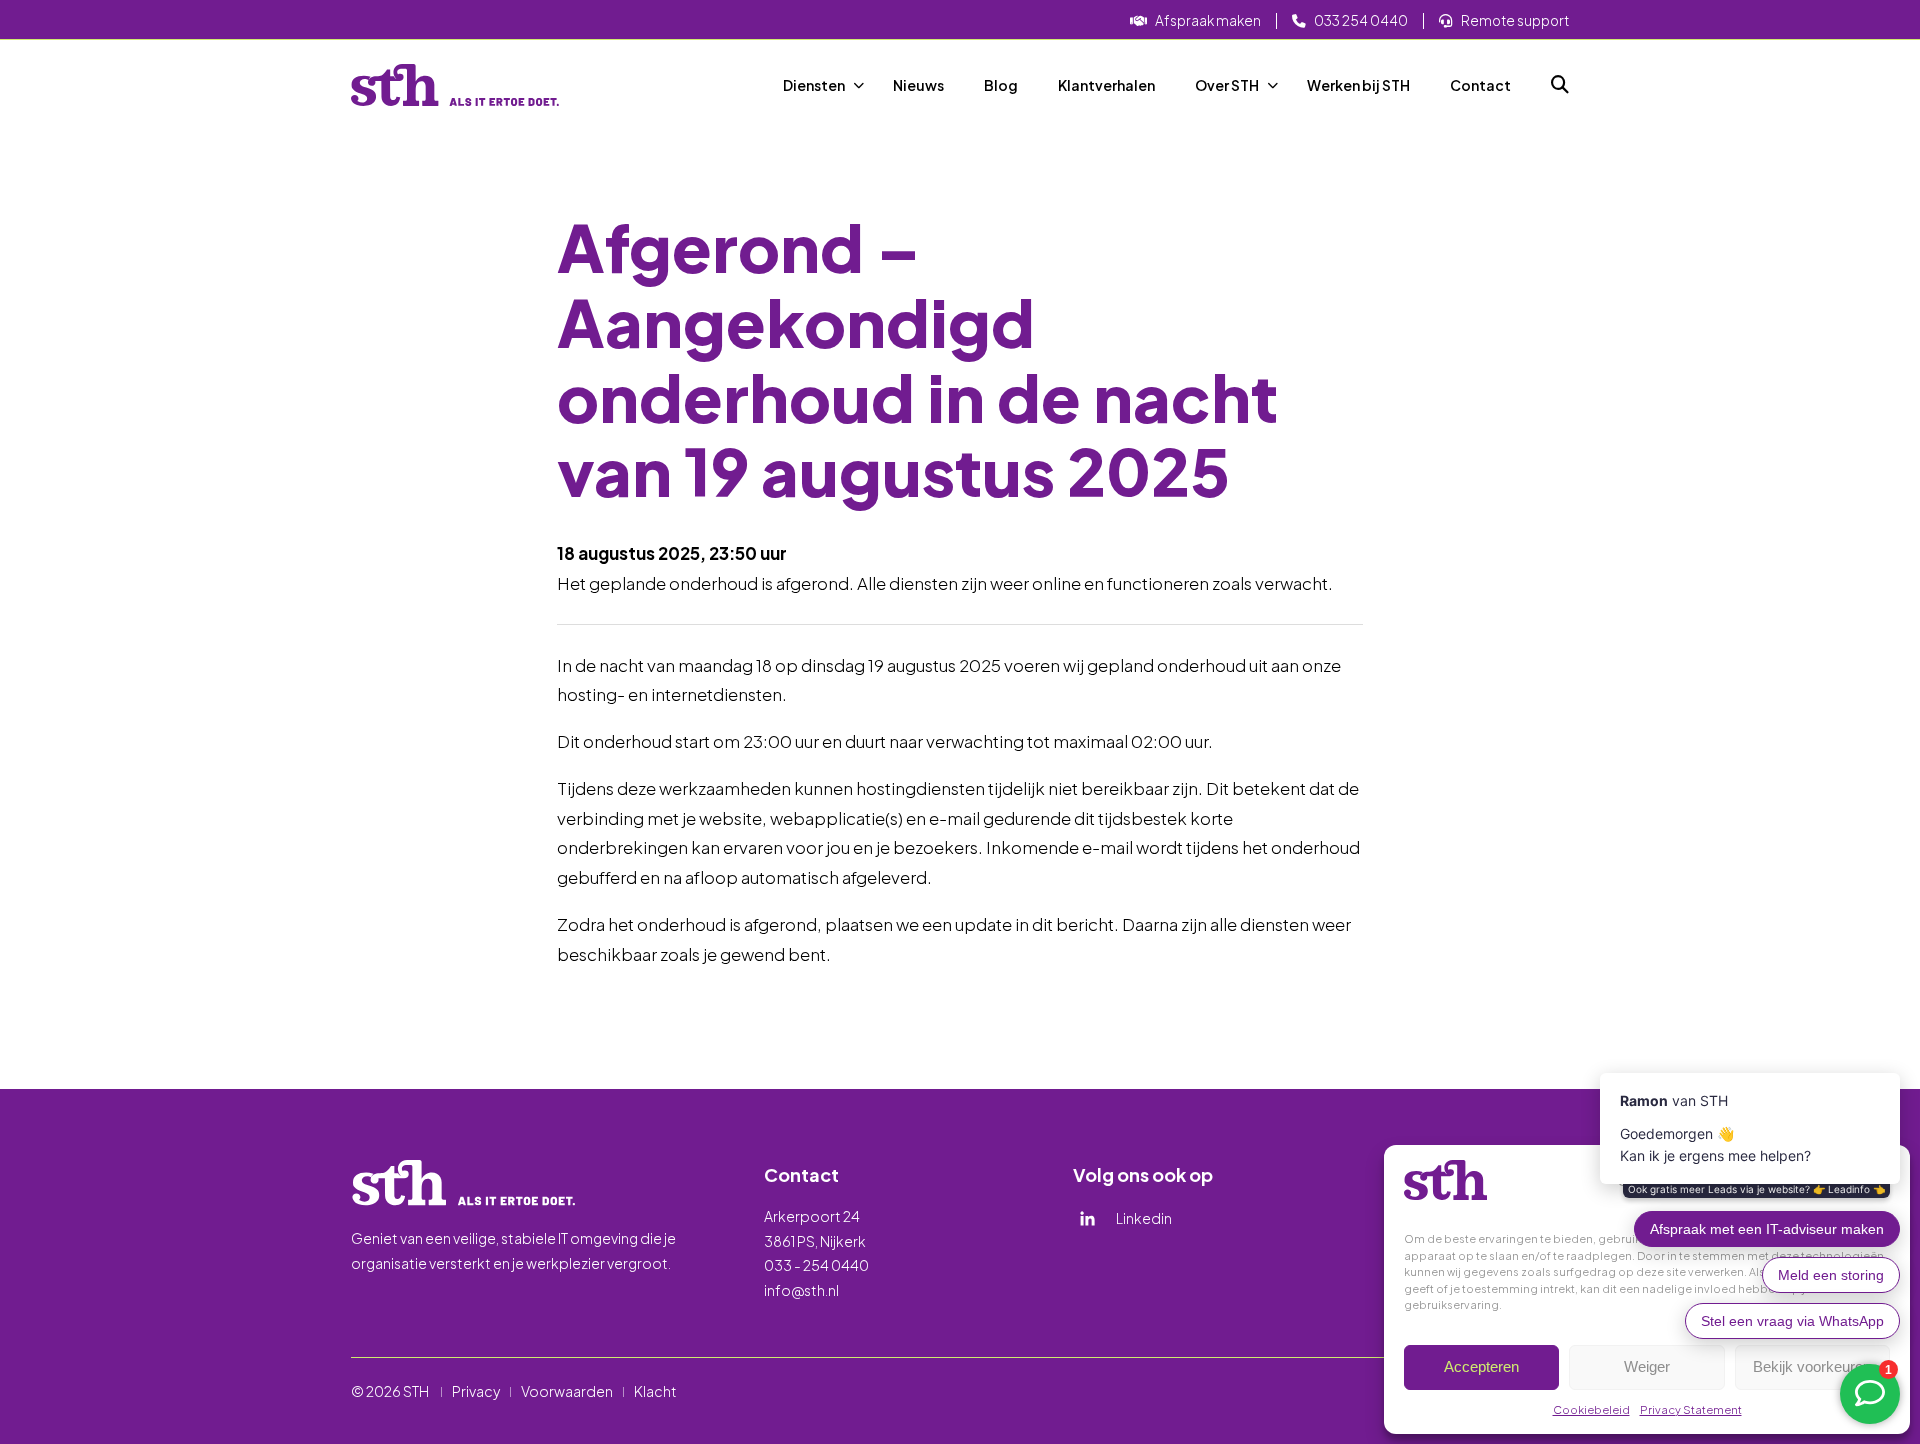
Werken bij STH (1358, 85)
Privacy (476, 1391)
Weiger (1647, 1366)
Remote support (1515, 20)
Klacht (655, 1391)
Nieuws (918, 85)
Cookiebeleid (1591, 1409)
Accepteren (1481, 1366)
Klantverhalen (1106, 85)
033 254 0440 (1361, 20)
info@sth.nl (801, 1290)
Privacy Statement (1691, 1409)
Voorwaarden (567, 1391)
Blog (1001, 85)
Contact (1480, 85)
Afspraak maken (1208, 20)
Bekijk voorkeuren (1812, 1366)
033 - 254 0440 (816, 1265)
